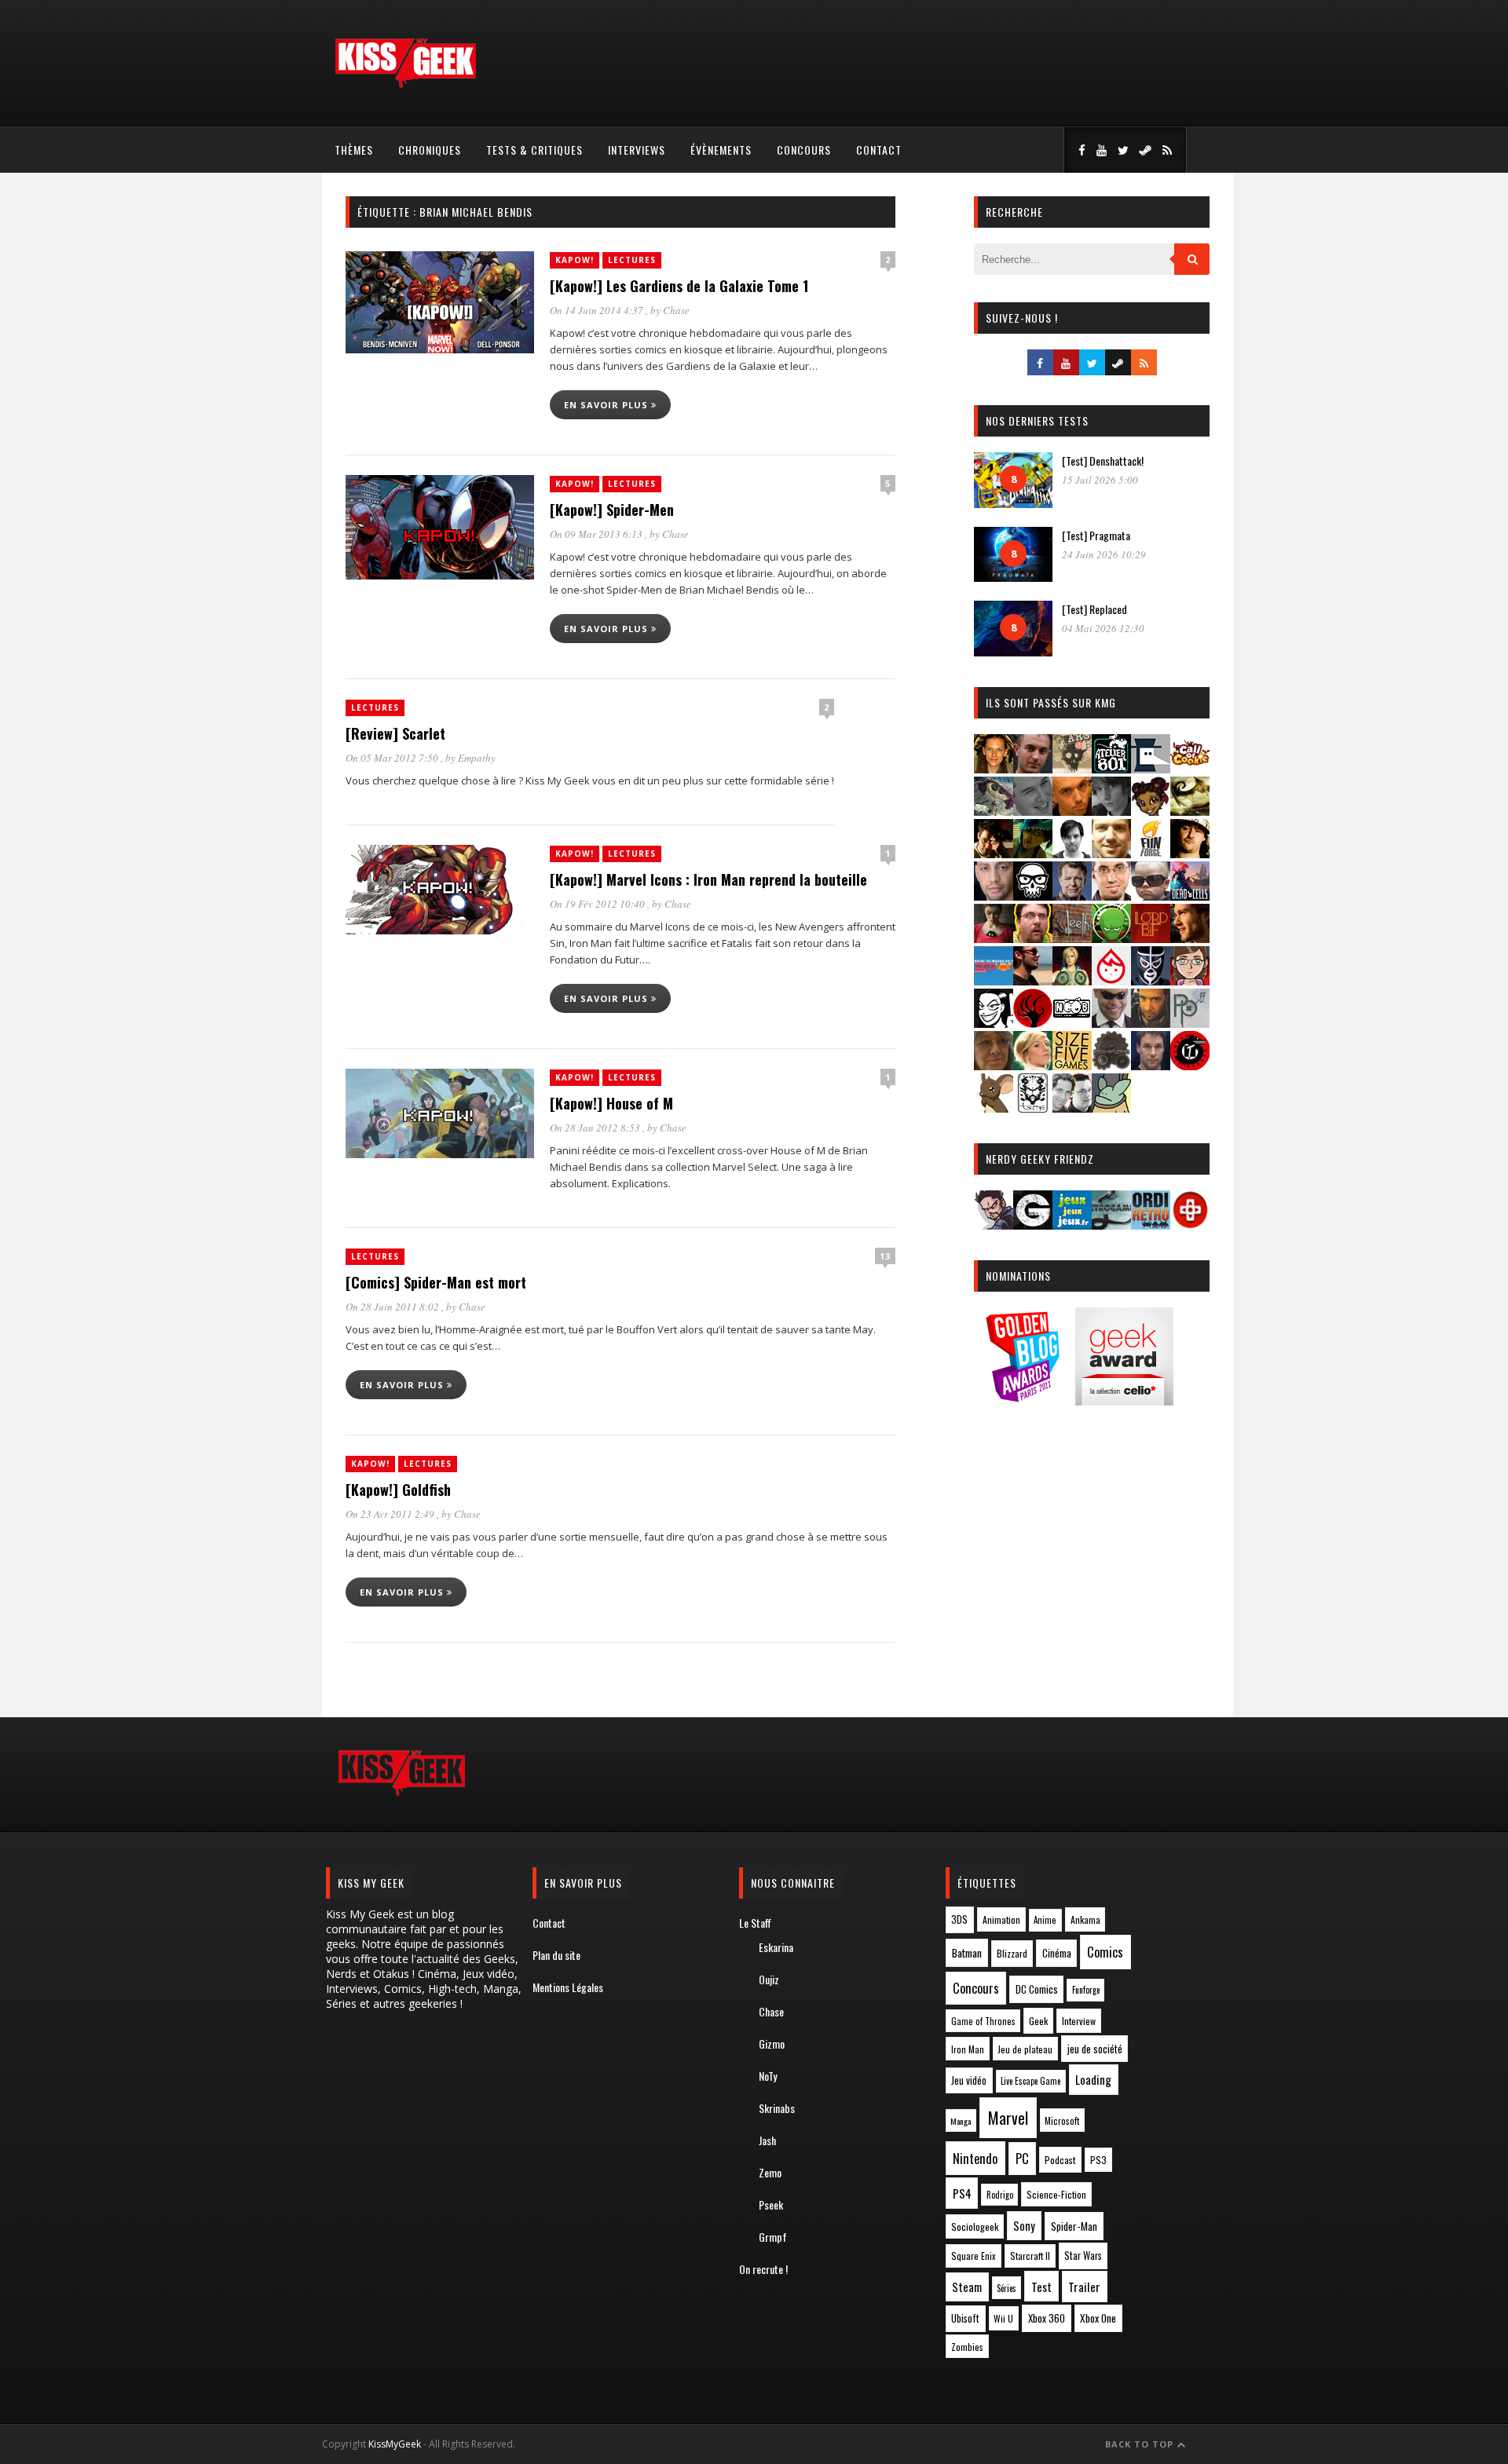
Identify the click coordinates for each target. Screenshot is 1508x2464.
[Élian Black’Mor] (1190, 811)
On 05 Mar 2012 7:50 (393, 758)
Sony (1024, 2226)
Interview (1079, 2021)
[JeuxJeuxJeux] (1072, 1225)
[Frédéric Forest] (1111, 853)
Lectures (632, 260)
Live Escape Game (1030, 2081)
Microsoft (1062, 2120)
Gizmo (772, 2044)
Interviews (637, 150)
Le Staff (755, 1923)
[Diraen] (1151, 811)
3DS (959, 1919)
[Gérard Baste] (1190, 853)
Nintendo (975, 2158)
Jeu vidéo (969, 2080)
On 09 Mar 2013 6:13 (597, 534)
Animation (1001, 1919)
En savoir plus (608, 405)
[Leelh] (1072, 938)
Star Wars (1083, 2256)
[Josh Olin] (1111, 896)
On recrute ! (763, 2269)
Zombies (967, 2347)
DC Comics (1037, 1989)
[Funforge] (1151, 853)
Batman (967, 1952)
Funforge (1086, 1990)
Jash (767, 2140)
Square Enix (974, 2256)
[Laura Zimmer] (994, 938)
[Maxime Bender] (1033, 980)
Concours (804, 150)
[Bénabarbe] (1151, 768)
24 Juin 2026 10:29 (1104, 554)
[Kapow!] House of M (611, 1103)
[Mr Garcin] (1151, 980)
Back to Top (1141, 2444)
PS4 (962, 2193)
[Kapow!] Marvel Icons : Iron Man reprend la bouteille (708, 879)
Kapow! (575, 260)
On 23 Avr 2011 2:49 (391, 1514)
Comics (1105, 1952)
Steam (967, 2287)
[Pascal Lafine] (1111, 1023)
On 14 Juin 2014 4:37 (598, 310)
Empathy (477, 758)
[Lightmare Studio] (1111, 938)
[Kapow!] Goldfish (398, 1490)
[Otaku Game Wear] (1190, 1225)
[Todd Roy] (1151, 1065)
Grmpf (773, 2237)
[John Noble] (1072, 896)
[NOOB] (1072, 1023)
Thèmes (354, 150)
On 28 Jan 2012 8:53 (596, 1128)
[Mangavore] (994, 980)
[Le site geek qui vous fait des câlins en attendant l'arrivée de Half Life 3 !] (405, 84)
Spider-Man (1074, 2226)
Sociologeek (975, 2226)
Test (1041, 2287)
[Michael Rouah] (1111, 980)
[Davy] (1072, 811)
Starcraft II (1030, 2256)
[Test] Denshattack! (1103, 461)
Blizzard (1012, 1953)
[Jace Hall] (994, 896)
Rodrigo (1000, 2195)
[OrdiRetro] (1151, 1225)
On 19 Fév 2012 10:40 (598, 904)
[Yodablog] (1111, 1108)
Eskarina (776, 1947)
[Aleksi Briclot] (994, 768)
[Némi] (994, 1023)
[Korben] (1151, 896)
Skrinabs (777, 2108)
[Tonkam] (1190, 1065)
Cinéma (1057, 1953)
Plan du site (556, 1955)
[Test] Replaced (1094, 609)
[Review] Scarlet (395, 733)
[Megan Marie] (1072, 980)
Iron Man (968, 2049)
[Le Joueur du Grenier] (1033, 938)
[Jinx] (1033, 896)
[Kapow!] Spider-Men (612, 510)
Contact (879, 150)
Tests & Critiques (534, 150)
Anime (1045, 1920)
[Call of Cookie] (1190, 768)
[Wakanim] (1072, 1108)
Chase (676, 310)
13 (885, 1256)
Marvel (1008, 2118)
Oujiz (769, 1979)
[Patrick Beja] (1151, 1023)
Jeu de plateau (1025, 2049)
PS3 (1098, 2160)
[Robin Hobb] (994, 1065)
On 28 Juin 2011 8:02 (393, 1307)
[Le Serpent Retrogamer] (1111, 1225)
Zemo (770, 2172)
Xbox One (1098, 2318)
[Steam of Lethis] (1111, 1065)
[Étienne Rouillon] (994, 853)
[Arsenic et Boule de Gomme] (1072, 768)
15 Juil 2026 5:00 (1100, 480)
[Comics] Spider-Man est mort (436, 1282)
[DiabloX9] (1111, 811)
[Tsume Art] (1033, 1108)
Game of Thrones (983, 2021)
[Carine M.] (994, 811)
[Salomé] (1033, 1065)
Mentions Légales (568, 1987)
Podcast (1060, 2160)
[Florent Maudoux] (1033, 853)
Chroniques (430, 150)
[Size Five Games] (1072, 1065)
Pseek (771, 2204)
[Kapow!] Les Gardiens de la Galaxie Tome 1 (679, 286)
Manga (961, 2121)
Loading (1093, 2079)
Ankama (1085, 1919)
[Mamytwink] (1190, 938)
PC (1022, 2159)
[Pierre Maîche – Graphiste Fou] (994, 1225)
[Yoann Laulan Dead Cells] (1190, 896)
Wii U (1003, 2318)
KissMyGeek (395, 2444)
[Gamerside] (1033, 1225)
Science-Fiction (1056, 2194)
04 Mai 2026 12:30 (1103, 628)
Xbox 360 (1047, 2318)
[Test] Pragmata (1096, 535)
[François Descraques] (1072, 853)
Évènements (721, 150)
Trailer (1084, 2287)
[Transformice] (994, 1108)
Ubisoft (965, 2318)
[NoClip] (1033, 1023)
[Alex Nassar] (1033, 768)
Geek (1038, 2021)
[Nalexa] (1190, 980)
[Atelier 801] (1111, 768)
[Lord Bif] (1151, 938)
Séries (1007, 2288)
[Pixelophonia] (1190, 1023)
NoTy (768, 2076)
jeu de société (1095, 2049)
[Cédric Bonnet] (1033, 811)
